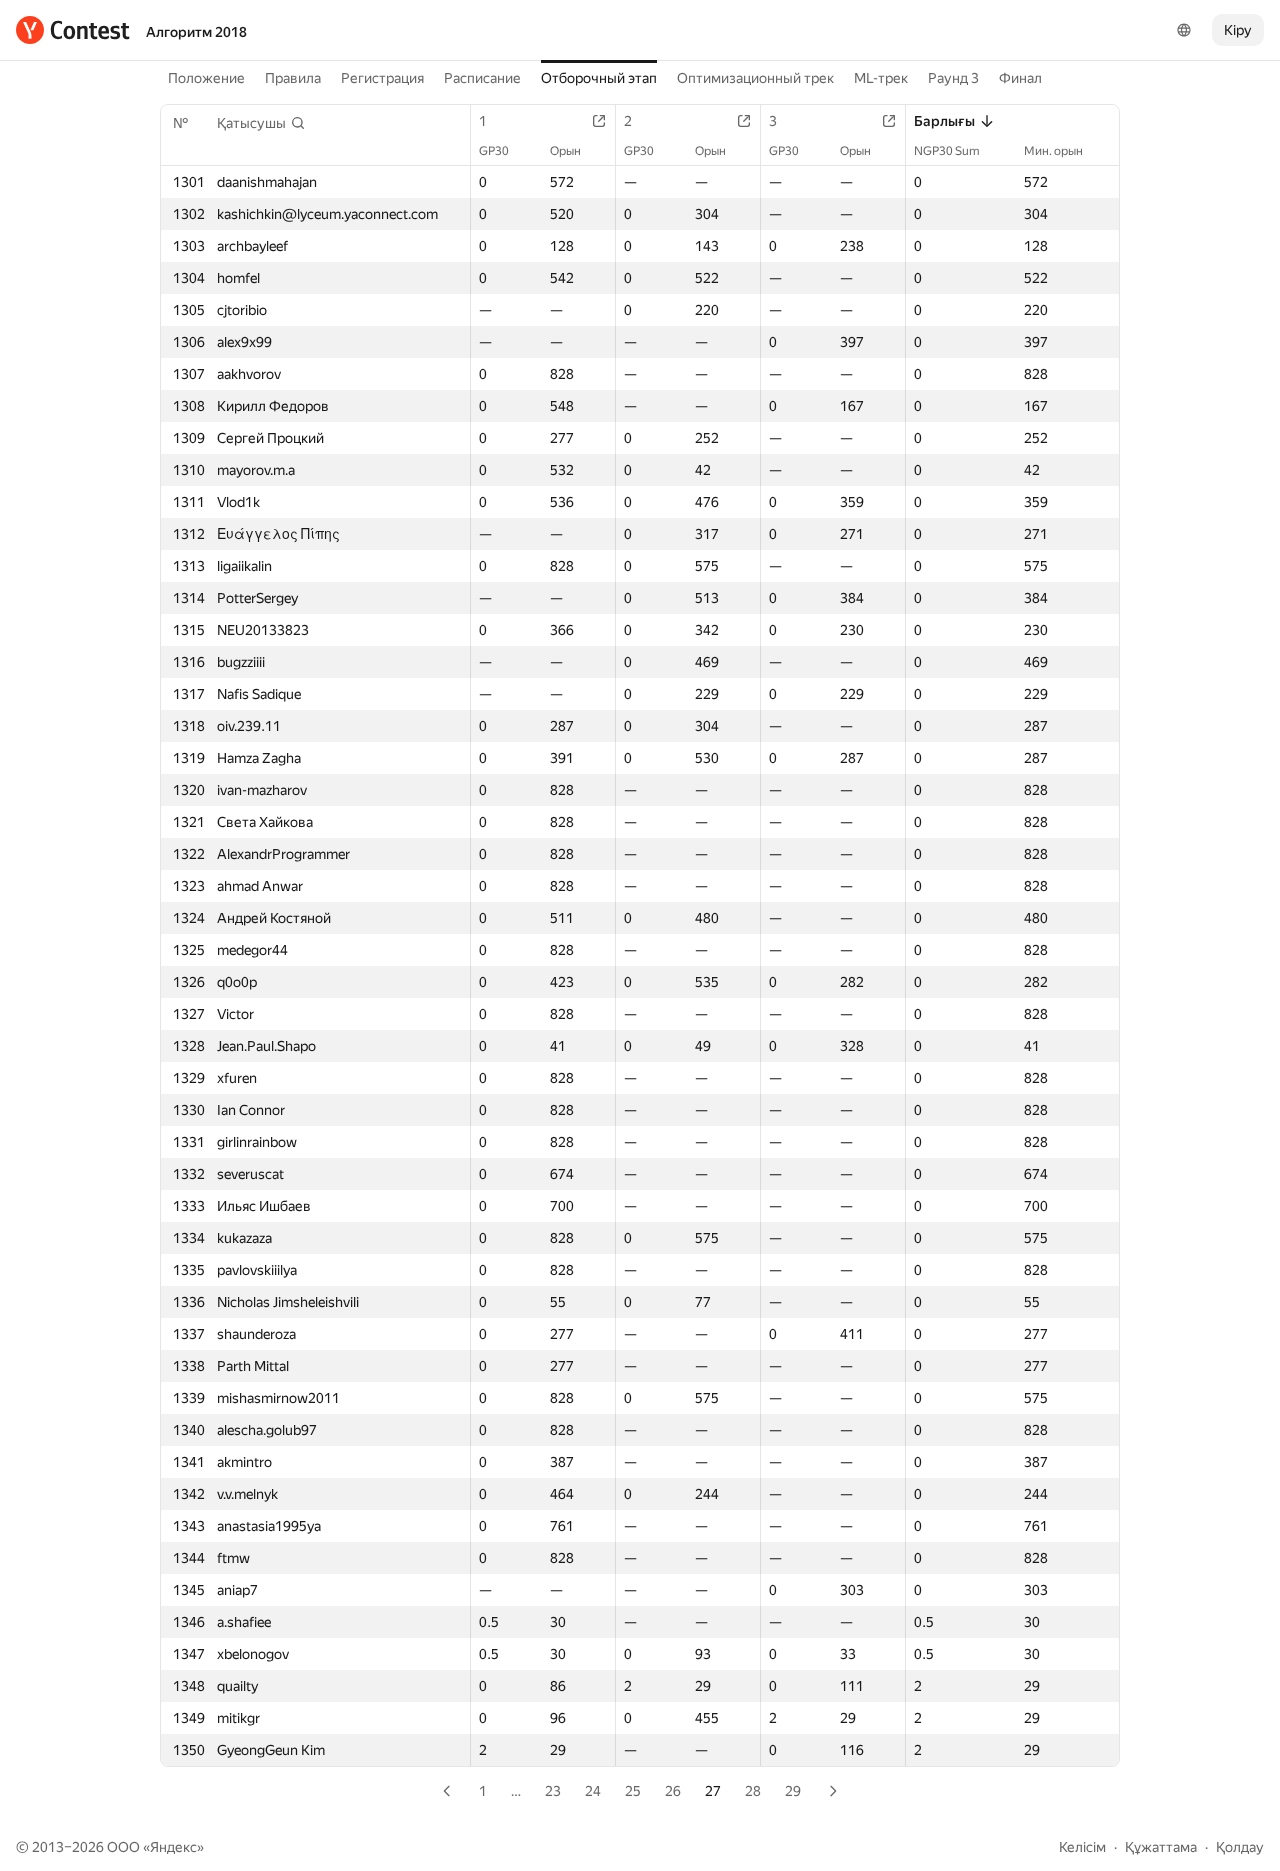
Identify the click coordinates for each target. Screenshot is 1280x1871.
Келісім (1082, 1847)
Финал (1020, 78)
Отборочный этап (599, 78)
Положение (206, 78)
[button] (261, 123)
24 (593, 1791)
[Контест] (73, 30)
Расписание (482, 78)
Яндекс (173, 1847)
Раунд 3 (953, 78)
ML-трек (881, 78)
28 (753, 1791)
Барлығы (944, 121)
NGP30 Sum (947, 151)
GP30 (494, 151)
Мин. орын (1053, 151)
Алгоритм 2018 (196, 32)
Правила (293, 78)
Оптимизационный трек (755, 78)
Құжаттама (1161, 1847)
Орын (565, 151)
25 (633, 1791)
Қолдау (1240, 1847)
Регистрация (382, 78)
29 (793, 1791)
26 (673, 1791)
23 (553, 1791)
